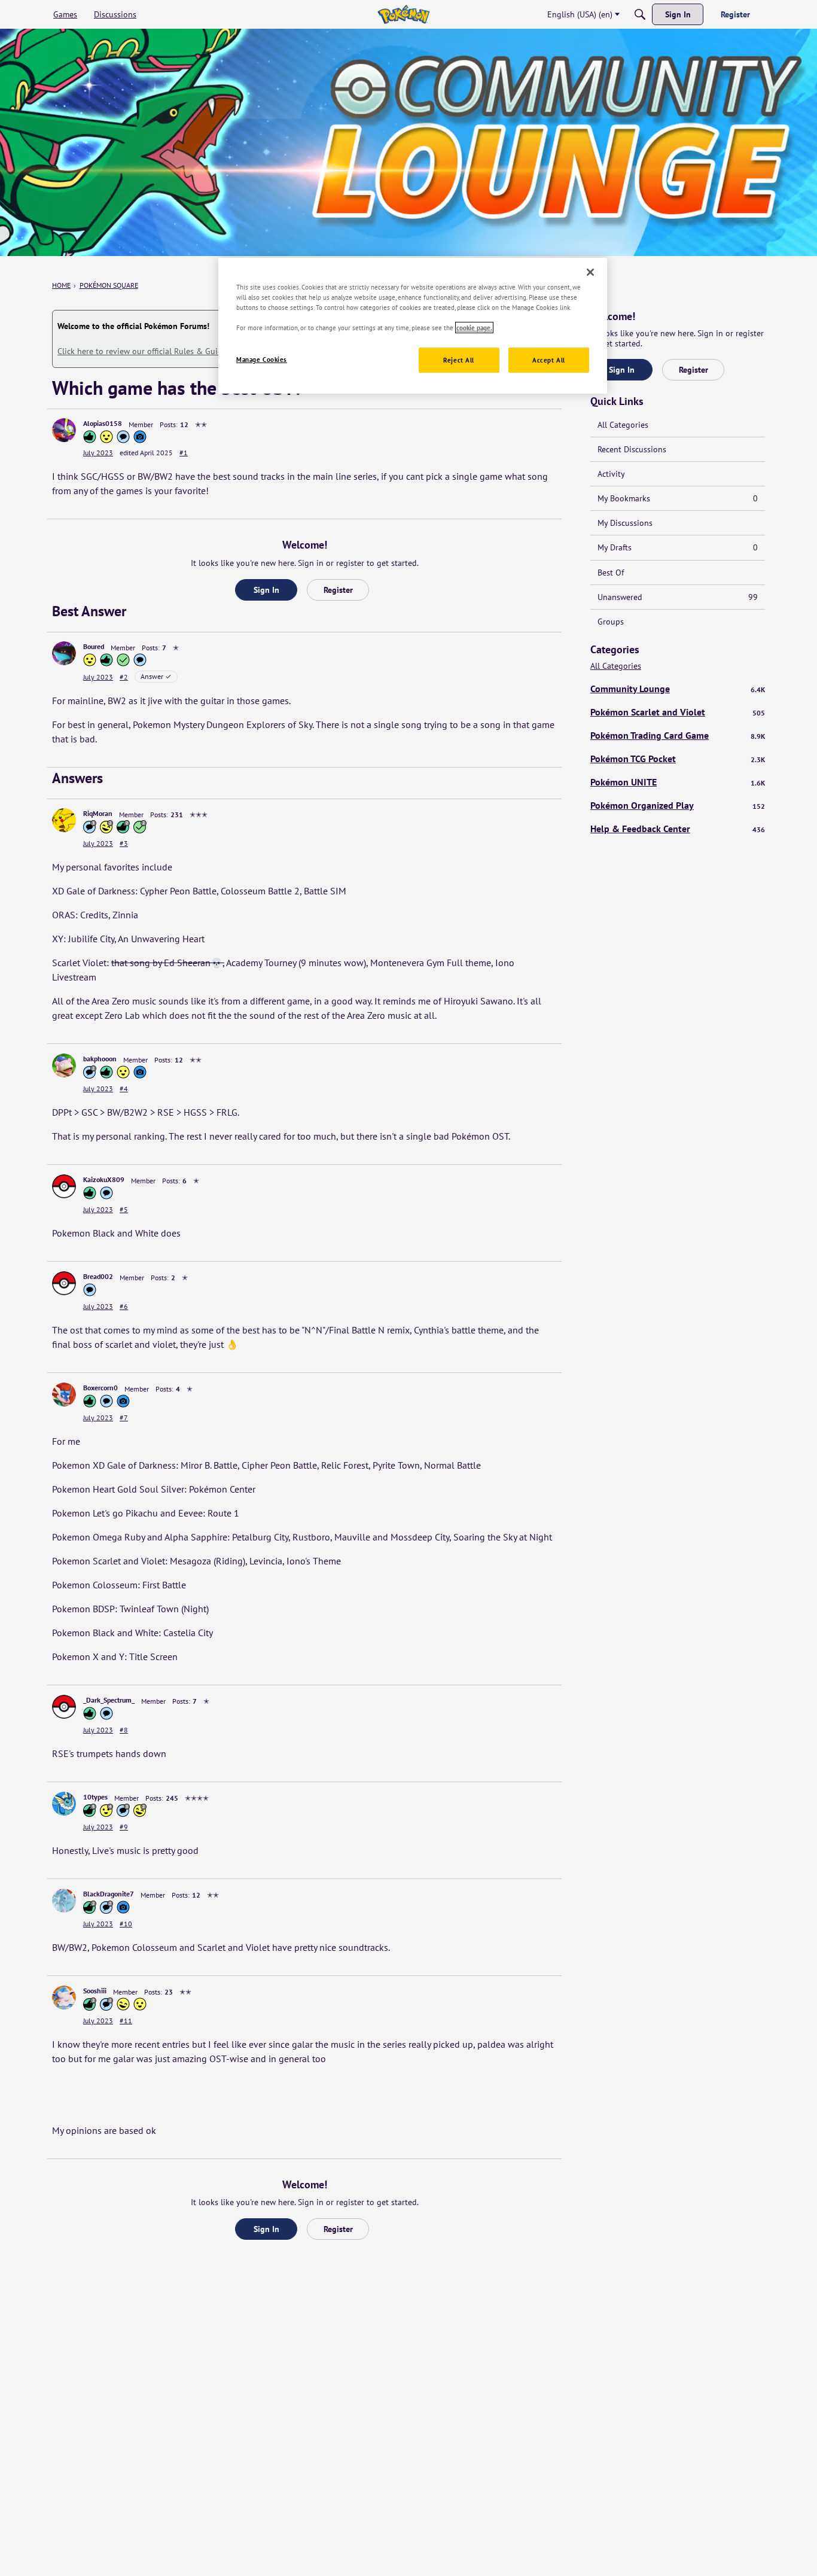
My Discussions (625, 523)
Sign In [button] (266, 590)
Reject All (459, 360)
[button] (64, 430)
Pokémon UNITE (678, 782)
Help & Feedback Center (678, 829)
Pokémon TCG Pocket (678, 759)
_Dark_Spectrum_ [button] (109, 1700)
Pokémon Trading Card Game (678, 735)
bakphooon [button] (100, 1059)
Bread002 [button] (98, 1276)
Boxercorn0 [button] (100, 1388)
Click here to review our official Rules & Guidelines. (152, 351)
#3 (124, 843)
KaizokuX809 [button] (104, 1179)
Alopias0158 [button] (103, 423)
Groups (611, 622)
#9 (124, 1827)
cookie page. (474, 328)
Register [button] (338, 590)
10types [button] (95, 1797)
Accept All (549, 360)
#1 (184, 453)
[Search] (640, 14)
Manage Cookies (262, 359)
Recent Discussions (632, 449)
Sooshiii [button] (95, 1991)
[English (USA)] (403, 14)
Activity (611, 474)
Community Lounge (678, 689)
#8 (124, 1730)
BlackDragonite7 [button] (109, 1894)
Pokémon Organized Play (678, 805)
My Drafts (678, 547)
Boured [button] (94, 646)
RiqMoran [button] (98, 813)
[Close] (590, 272)
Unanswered (678, 597)
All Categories (623, 425)
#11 (126, 2021)
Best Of (611, 573)
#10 (126, 1924)
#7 (124, 1418)
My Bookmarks (678, 498)
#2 (124, 677)
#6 (124, 1306)
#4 (124, 1088)
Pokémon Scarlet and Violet (678, 712)
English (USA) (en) (580, 14)
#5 (124, 1209)
